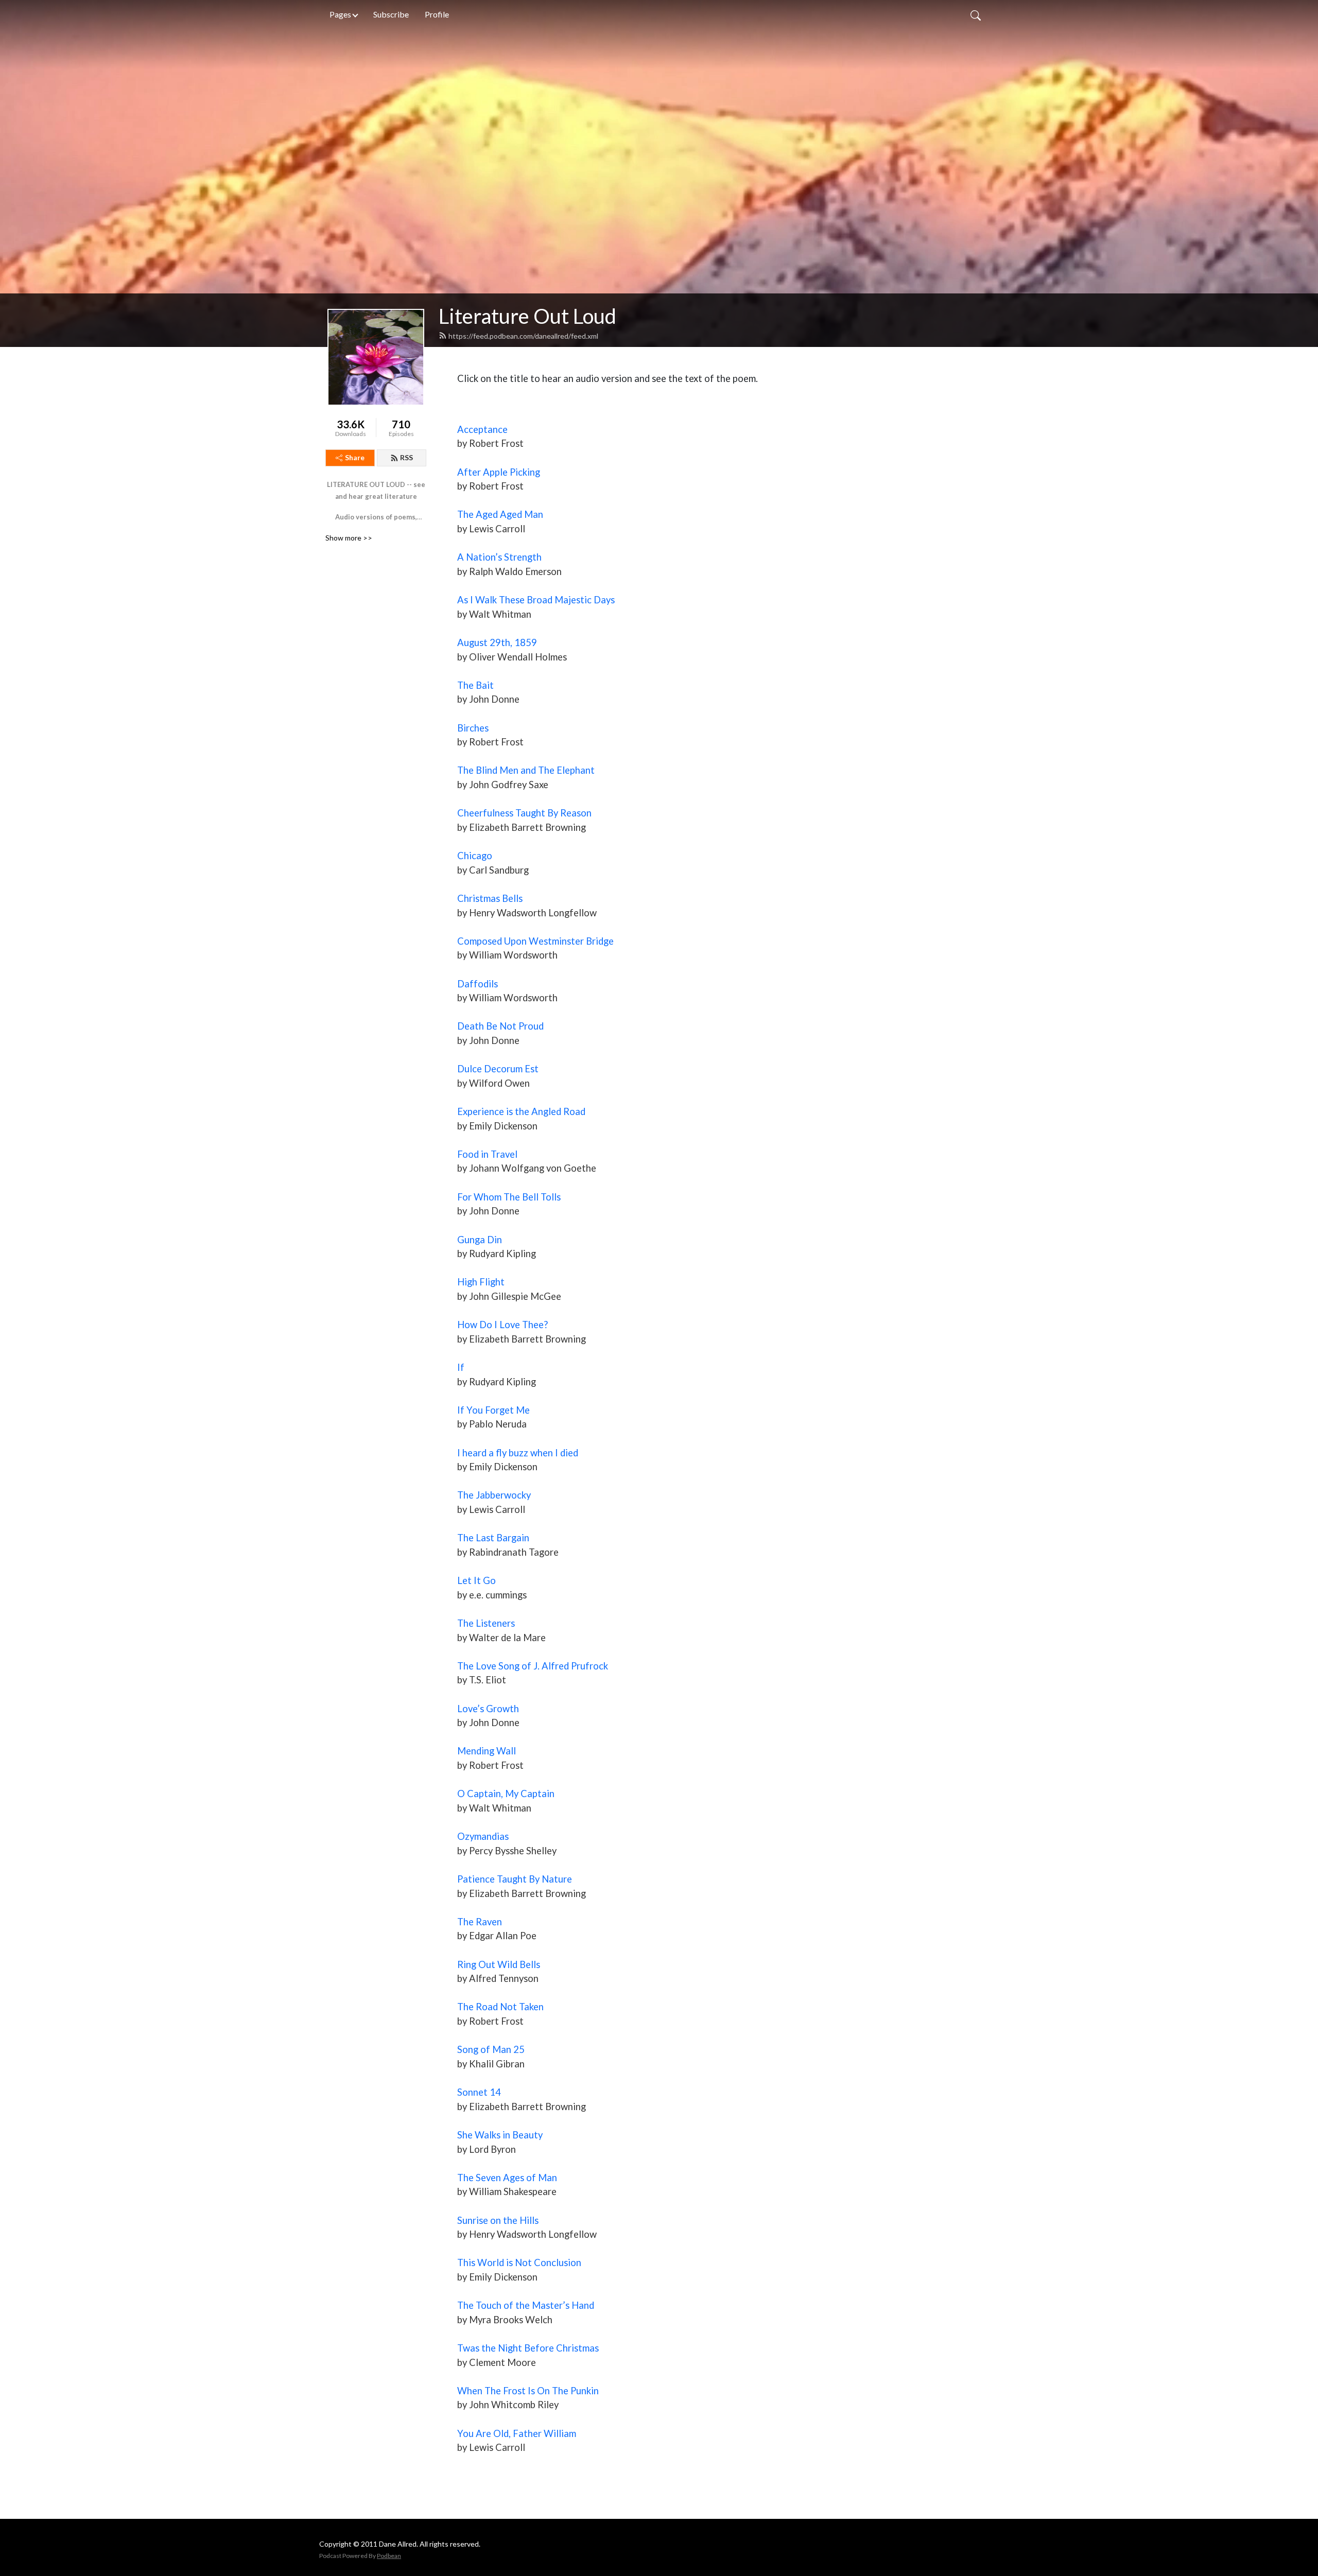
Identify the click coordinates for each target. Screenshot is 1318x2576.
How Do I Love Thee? (502, 1325)
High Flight (481, 1282)
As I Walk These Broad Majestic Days (536, 600)
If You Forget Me (493, 1410)
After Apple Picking (499, 472)
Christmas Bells (490, 898)
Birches (473, 728)
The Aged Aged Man (500, 514)
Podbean (389, 2556)
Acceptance (482, 429)
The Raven (480, 1922)
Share (355, 457)
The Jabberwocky (494, 1495)
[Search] (976, 14)
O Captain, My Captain (506, 1794)
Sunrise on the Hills (498, 2220)
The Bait (475, 685)
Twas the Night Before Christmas (528, 2348)
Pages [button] (340, 14)
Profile (437, 14)
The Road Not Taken (500, 2007)
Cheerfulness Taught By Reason (524, 813)
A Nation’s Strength (499, 557)
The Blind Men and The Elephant (526, 770)
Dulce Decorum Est (498, 1069)
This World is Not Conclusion (519, 2262)
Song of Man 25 (491, 2049)
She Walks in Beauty (500, 2135)
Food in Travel (487, 1154)
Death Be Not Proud (500, 1026)
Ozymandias (483, 1836)
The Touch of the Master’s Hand (526, 2305)
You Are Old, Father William (517, 2433)
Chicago (475, 856)
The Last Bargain (493, 1538)
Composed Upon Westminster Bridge (535, 941)
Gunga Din (480, 1240)
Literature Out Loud (527, 316)
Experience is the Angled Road (521, 1111)
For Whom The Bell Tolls (509, 1197)
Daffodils (478, 984)
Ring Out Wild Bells (499, 1964)
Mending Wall (487, 1751)
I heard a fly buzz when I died (518, 1453)
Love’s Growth (488, 1709)
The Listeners (486, 1623)
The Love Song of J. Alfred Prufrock (533, 1666)
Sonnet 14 (479, 2092)
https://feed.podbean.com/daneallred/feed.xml (523, 336)
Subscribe (391, 14)
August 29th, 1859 (497, 642)
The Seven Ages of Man (507, 2178)
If (461, 1367)
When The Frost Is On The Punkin (528, 2391)
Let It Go (476, 1580)
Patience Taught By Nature (515, 1879)
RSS (406, 457)
